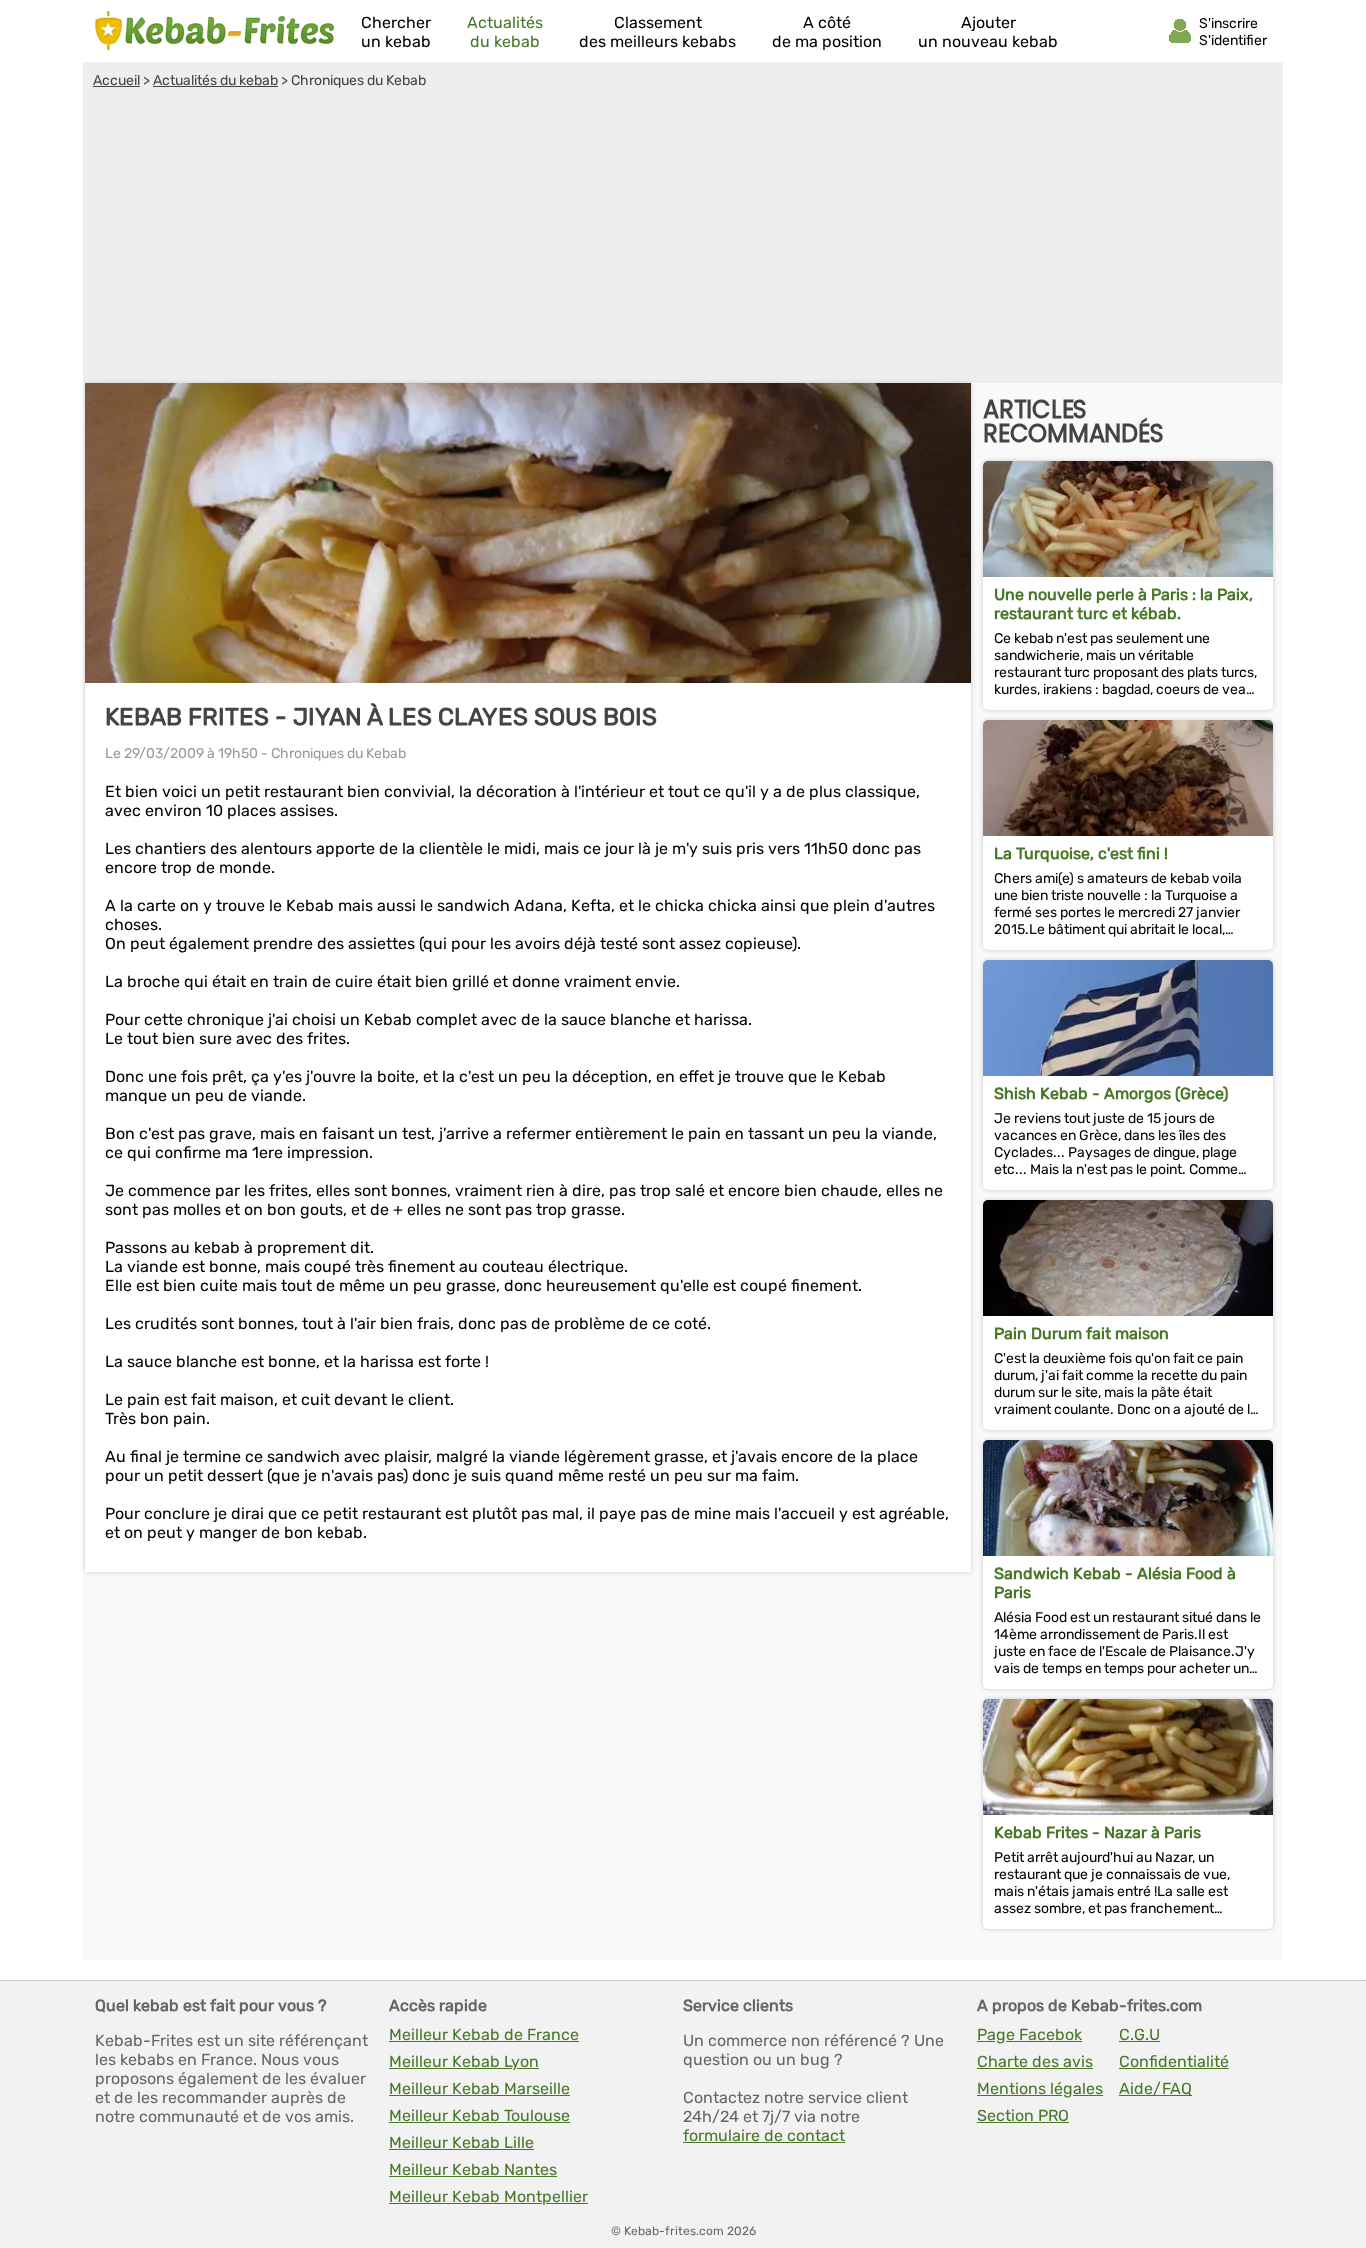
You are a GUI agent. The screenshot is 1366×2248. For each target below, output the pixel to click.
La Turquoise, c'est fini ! (1081, 853)
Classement (657, 32)
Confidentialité (1174, 2061)
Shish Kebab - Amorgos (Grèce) (1111, 1093)
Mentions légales (1040, 2088)
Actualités (505, 32)
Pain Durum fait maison (1081, 1333)
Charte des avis (1035, 2061)
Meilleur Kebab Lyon (464, 2061)
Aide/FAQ (1155, 2088)
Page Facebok (1029, 2034)
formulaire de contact (764, 2135)
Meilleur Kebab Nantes (473, 2169)
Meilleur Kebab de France (484, 2034)
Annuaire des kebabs (215, 31)
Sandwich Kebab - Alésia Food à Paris (1115, 1583)
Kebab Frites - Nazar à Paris (1097, 1832)
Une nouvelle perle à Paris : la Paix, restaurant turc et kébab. (1123, 604)
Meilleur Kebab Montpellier (488, 2196)
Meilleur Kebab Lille (461, 2142)
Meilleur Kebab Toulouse (479, 2115)
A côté (827, 32)
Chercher (396, 32)
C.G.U (1139, 2034)
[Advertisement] (683, 239)
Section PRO (1023, 2115)
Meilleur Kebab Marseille (479, 2088)
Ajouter (988, 32)
